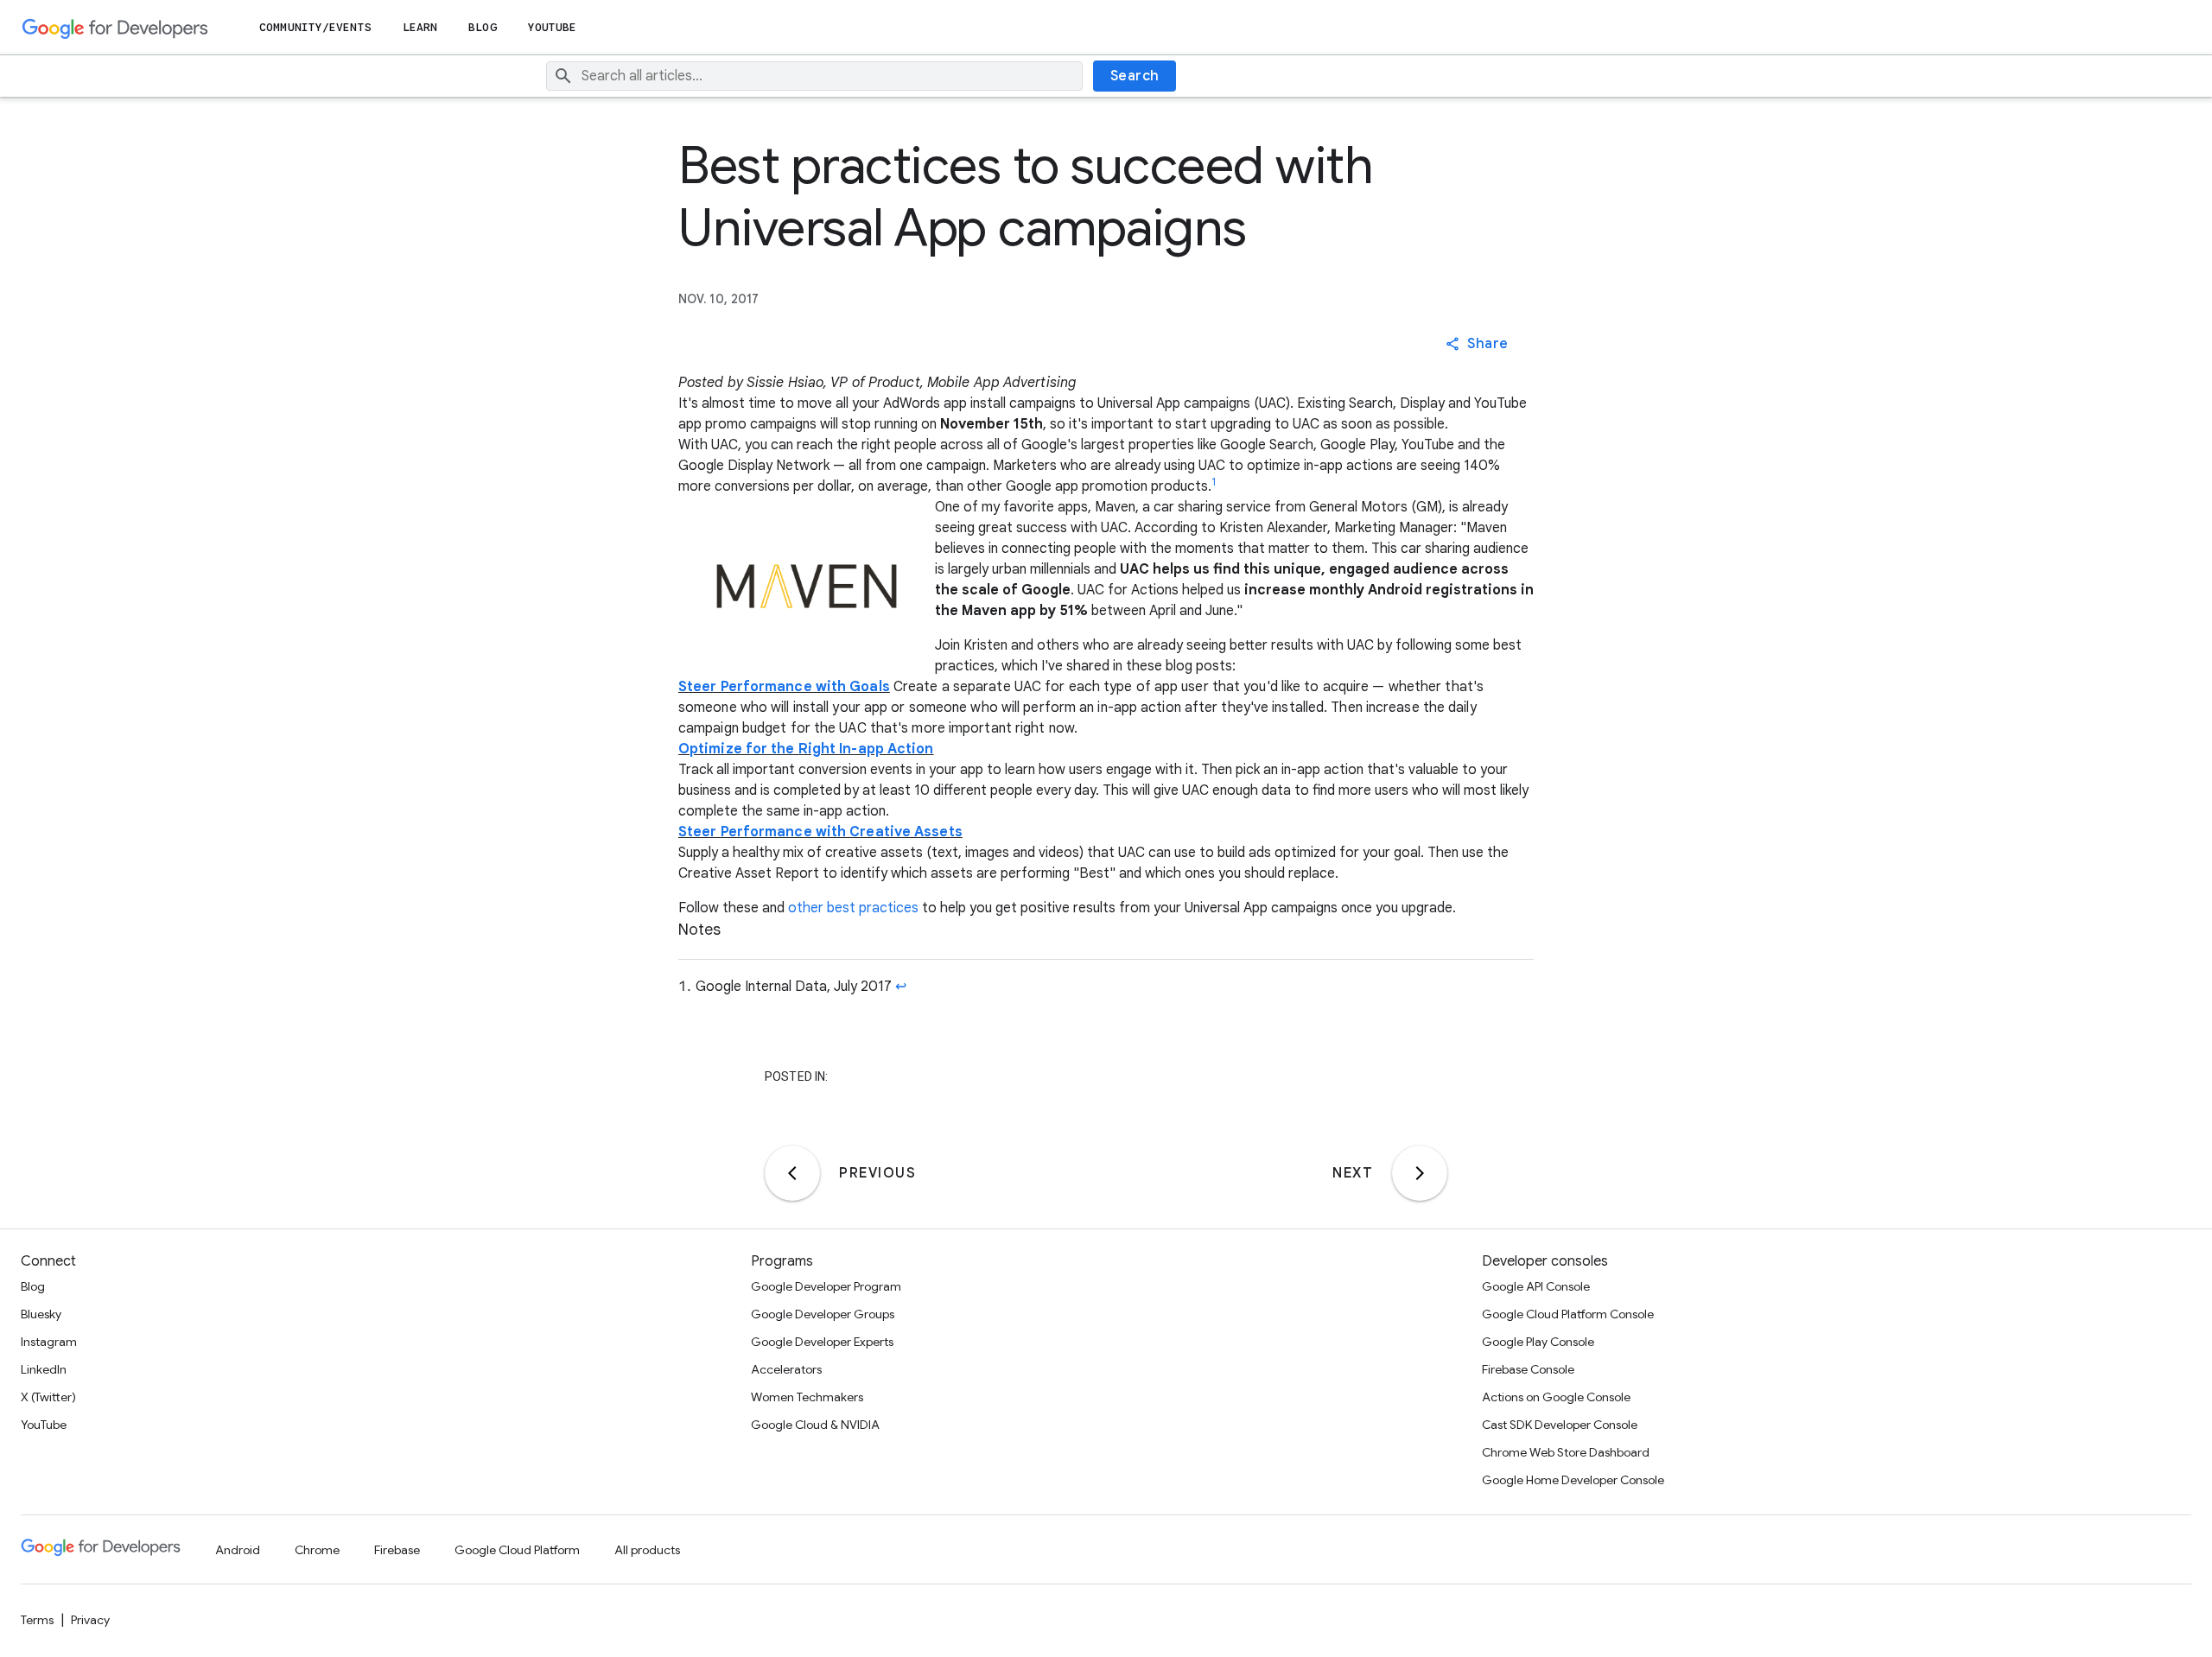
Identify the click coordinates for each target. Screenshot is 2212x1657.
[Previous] (792, 1173)
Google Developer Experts (822, 1342)
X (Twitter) (48, 1397)
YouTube (553, 27)
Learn (420, 27)
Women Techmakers (807, 1397)
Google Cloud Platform (517, 1550)
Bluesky (41, 1314)
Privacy (90, 1620)
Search (1135, 76)
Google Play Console (1538, 1342)
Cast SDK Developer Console (1560, 1425)
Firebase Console (1528, 1369)
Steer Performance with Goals (784, 687)
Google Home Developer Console (1573, 1480)
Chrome (317, 1550)
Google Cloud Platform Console (1568, 1314)
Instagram (49, 1342)
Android (238, 1550)
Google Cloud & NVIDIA (815, 1425)
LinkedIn (44, 1369)
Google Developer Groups (823, 1314)
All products (647, 1550)
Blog (482, 27)
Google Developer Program (826, 1286)
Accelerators (786, 1369)
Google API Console (1536, 1286)
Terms (37, 1620)
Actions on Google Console (1556, 1397)
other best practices (853, 908)
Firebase (397, 1550)
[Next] (1420, 1173)
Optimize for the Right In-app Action (806, 749)
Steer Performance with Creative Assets (820, 832)
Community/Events (315, 27)
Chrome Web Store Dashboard (1566, 1452)
